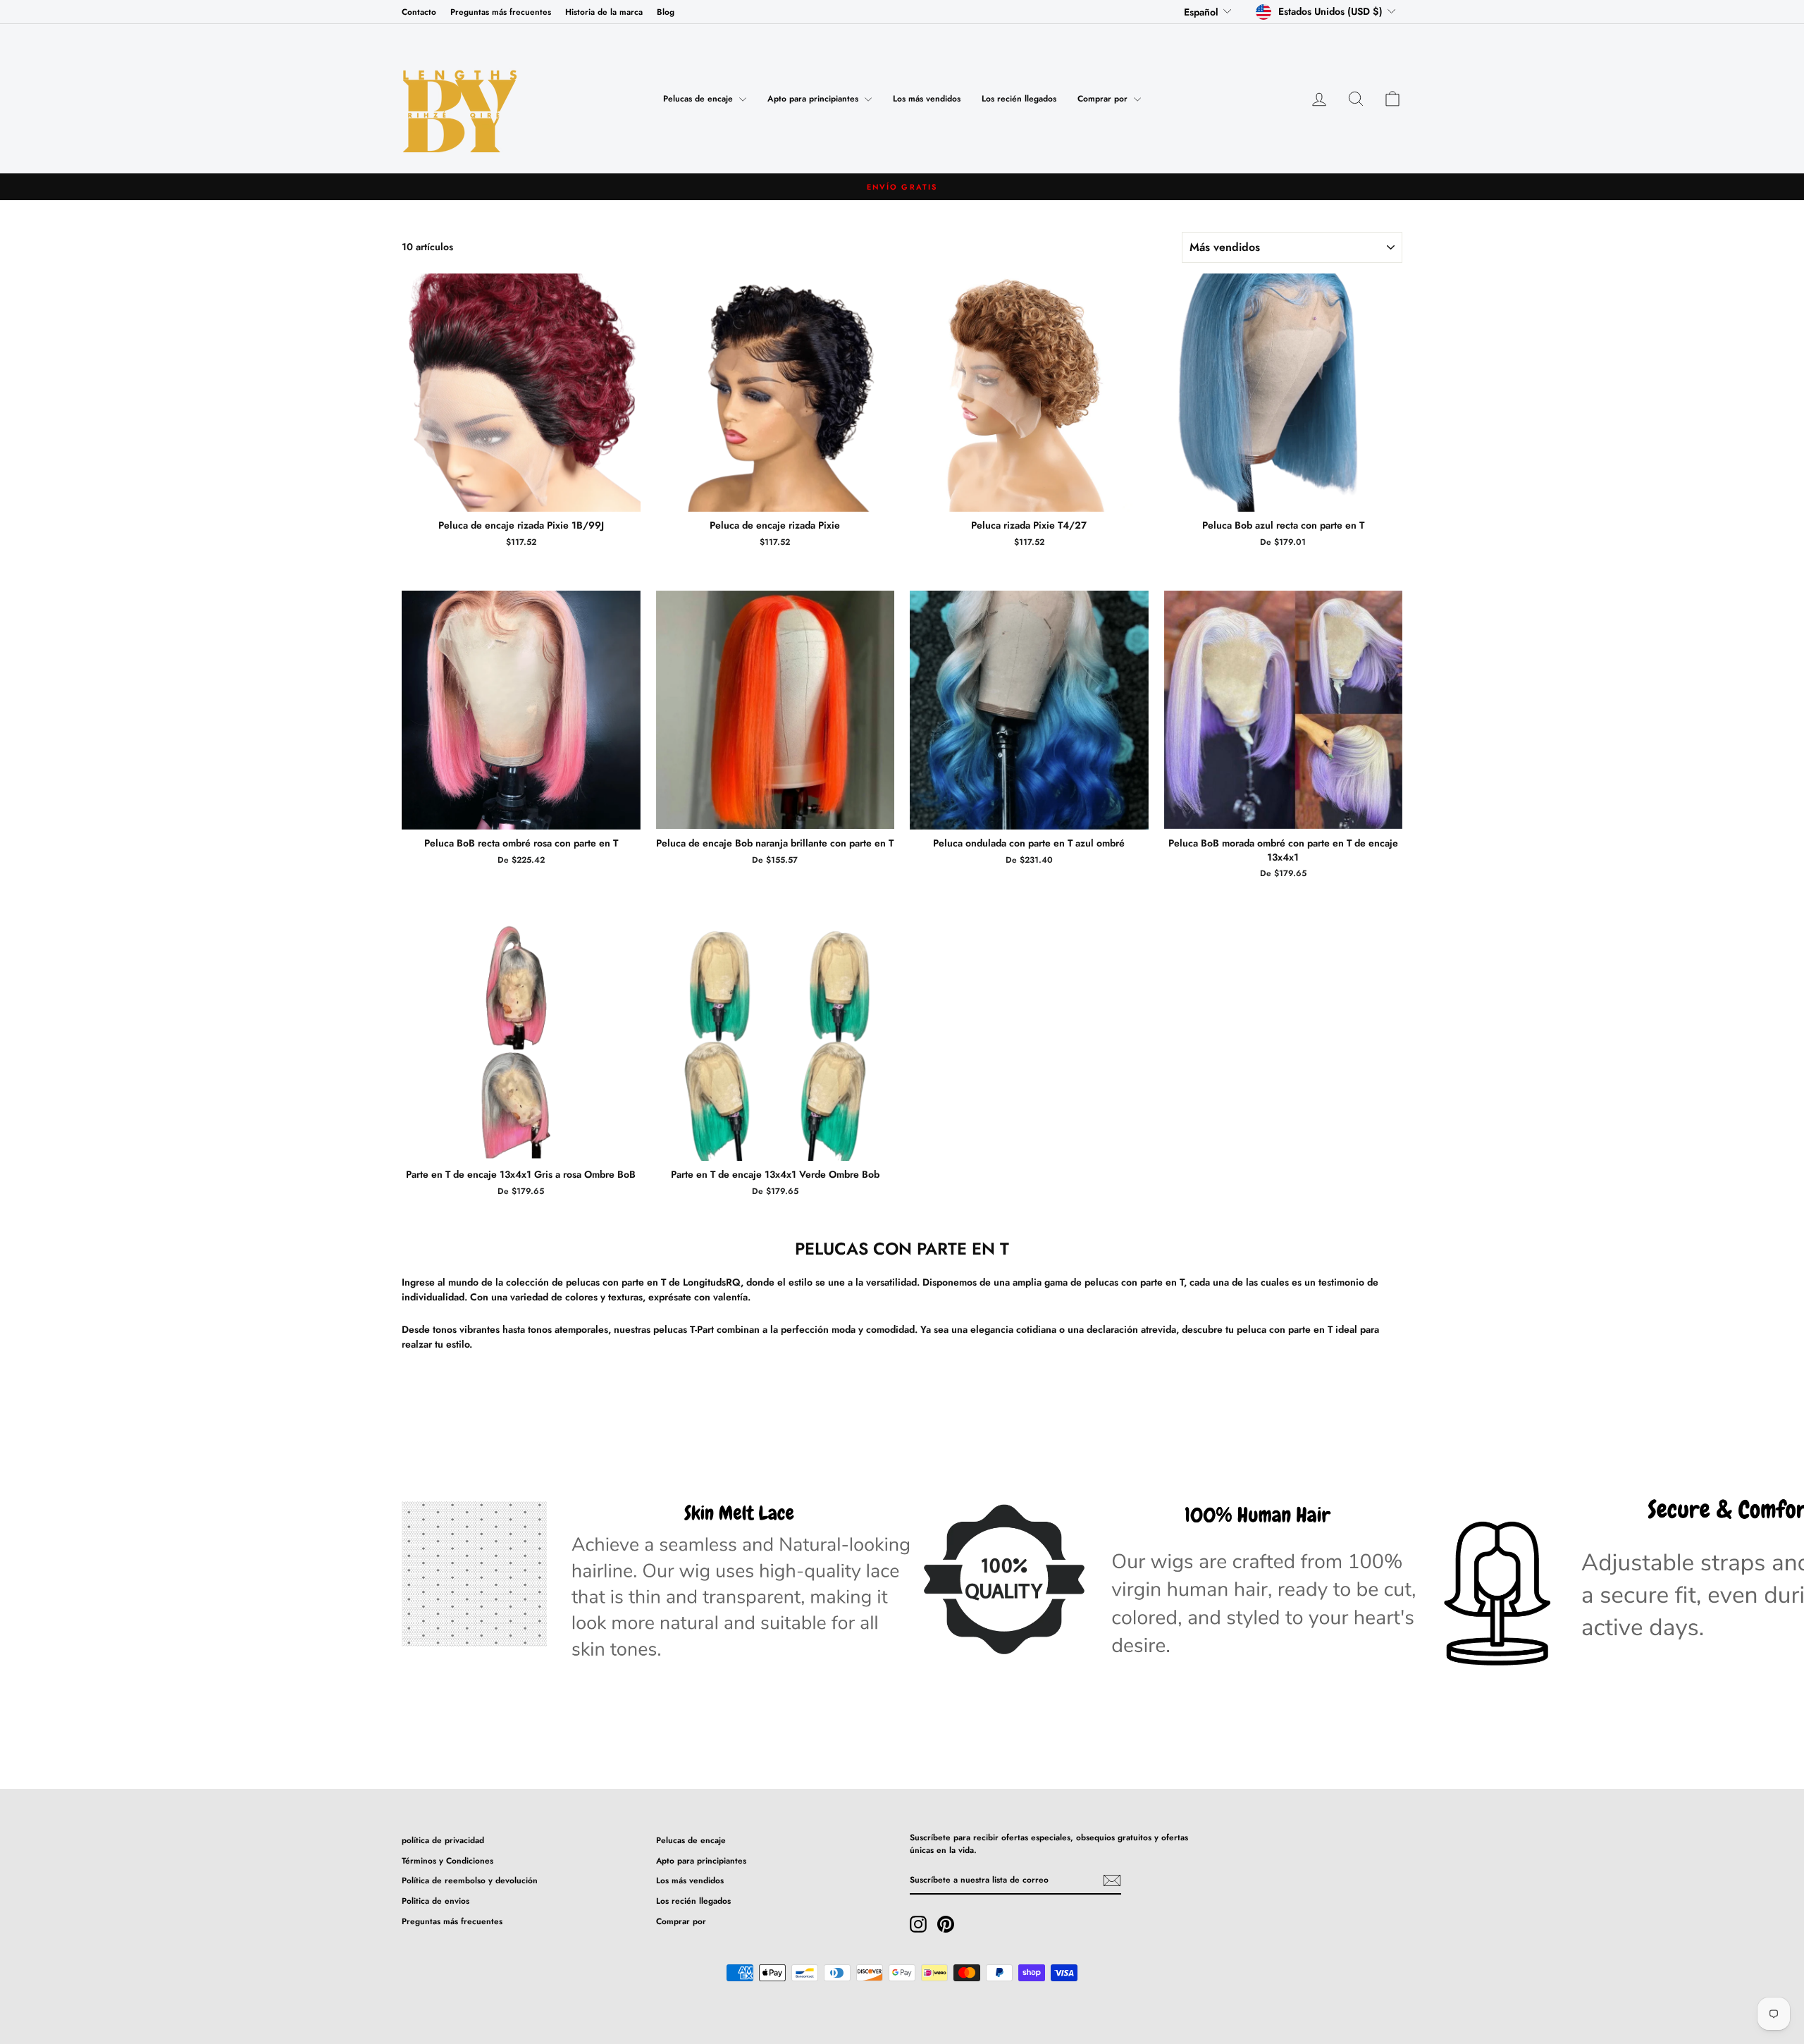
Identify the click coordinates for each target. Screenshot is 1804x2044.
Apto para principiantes (814, 99)
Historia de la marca (604, 12)
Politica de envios (435, 1901)
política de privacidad (443, 1840)
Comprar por (1104, 99)
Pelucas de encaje (699, 99)
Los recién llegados (1019, 99)
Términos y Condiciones (447, 1860)
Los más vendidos (927, 99)
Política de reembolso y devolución (470, 1880)
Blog (666, 12)
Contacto (419, 12)
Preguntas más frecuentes (501, 12)
